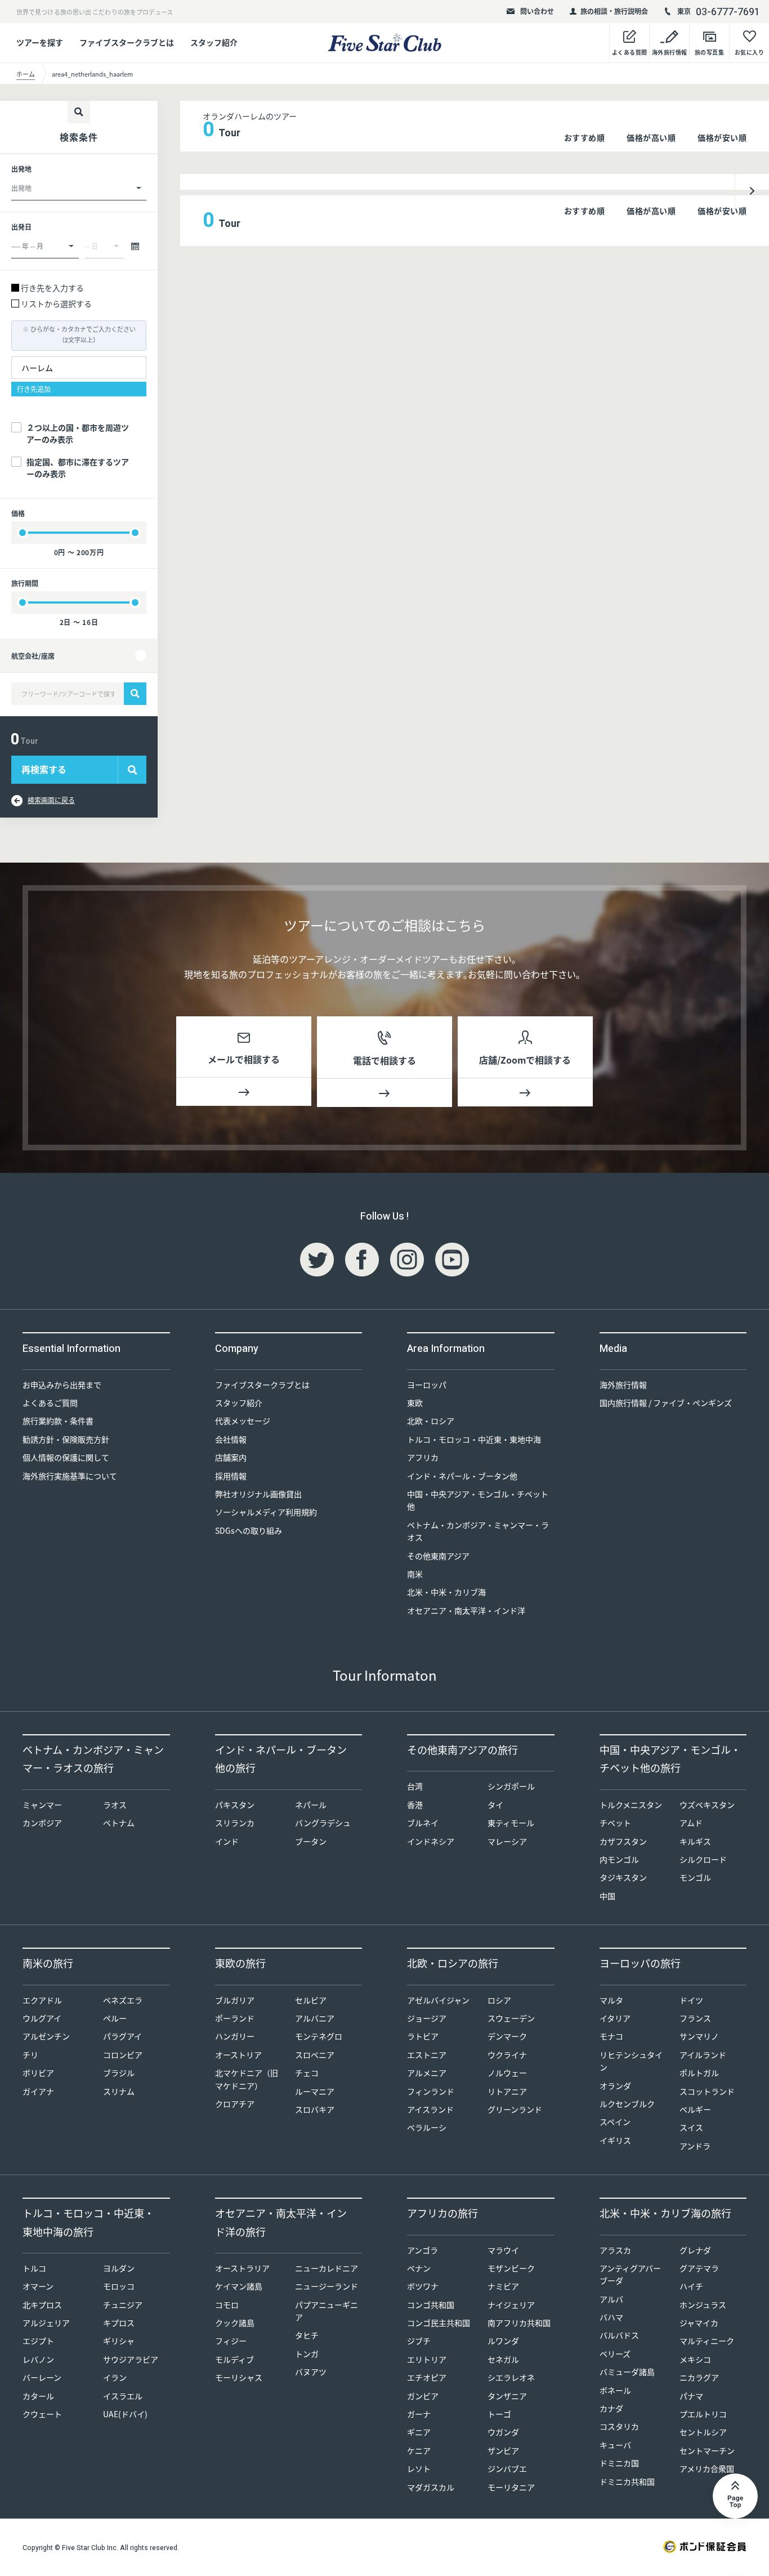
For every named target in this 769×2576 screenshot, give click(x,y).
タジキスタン (623, 1877)
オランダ (615, 2086)
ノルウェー (507, 2073)
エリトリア (427, 2359)
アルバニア (315, 2018)
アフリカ (423, 1457)
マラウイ (503, 2250)
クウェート (42, 2414)
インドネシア (431, 1841)
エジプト (38, 2341)
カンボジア (42, 1823)
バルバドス (619, 2335)
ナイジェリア (511, 2305)
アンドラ (695, 2146)
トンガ (307, 2354)
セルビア (311, 2000)
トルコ (34, 2268)
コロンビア (123, 2055)
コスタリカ (619, 2426)
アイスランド (430, 2109)
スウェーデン (511, 2018)
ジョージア (427, 2018)
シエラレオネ (511, 2377)
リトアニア (507, 2091)
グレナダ (695, 2250)
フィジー (231, 2341)
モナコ (611, 2036)
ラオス (115, 1805)
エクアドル (42, 2000)
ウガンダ (503, 2432)
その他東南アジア (438, 1556)
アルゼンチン (46, 2036)
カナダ (611, 2408)
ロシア (499, 2000)
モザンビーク (511, 2268)
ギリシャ (119, 2341)
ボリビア (38, 2073)
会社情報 (231, 1439)
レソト (419, 2468)
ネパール (311, 1805)
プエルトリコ (703, 2414)
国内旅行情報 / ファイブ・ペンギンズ (666, 1403)
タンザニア (507, 2396)
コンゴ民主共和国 (439, 2323)
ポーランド (235, 2018)
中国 (607, 1896)
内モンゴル (619, 1859)
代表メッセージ (243, 1421)
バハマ (611, 2317)
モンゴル (695, 1877)
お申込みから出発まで (62, 1385)
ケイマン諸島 (239, 2286)
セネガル (503, 2359)
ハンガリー (235, 2036)
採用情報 (231, 1476)
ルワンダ (503, 2341)
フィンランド (431, 2091)
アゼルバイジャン (438, 2000)
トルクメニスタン (631, 1805)
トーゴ (499, 2414)
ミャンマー (42, 1805)
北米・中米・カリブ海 (446, 1592)
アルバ (611, 2299)
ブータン (311, 1841)
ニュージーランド (327, 2286)
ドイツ (691, 2000)
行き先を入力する (52, 288)
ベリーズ (615, 2354)
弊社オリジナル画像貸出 (258, 1494)
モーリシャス (239, 2377)
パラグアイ (122, 2036)
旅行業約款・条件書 (58, 1421)
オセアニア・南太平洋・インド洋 (466, 1610)
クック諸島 (235, 2323)
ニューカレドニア (327, 2268)
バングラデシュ (323, 1823)
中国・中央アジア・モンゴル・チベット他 (478, 1500)
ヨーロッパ (427, 1385)
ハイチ (691, 2286)
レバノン (38, 2359)
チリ (30, 2055)
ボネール (615, 2390)
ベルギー (695, 2109)
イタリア (615, 2018)
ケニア (419, 2450)
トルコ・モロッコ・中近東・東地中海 (474, 1439)
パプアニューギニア (327, 2311)
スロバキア (315, 2109)
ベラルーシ (427, 2127)
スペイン (615, 2122)
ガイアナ (38, 2091)
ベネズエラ (123, 2000)
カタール (38, 2396)
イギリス (615, 2140)
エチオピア (427, 2377)
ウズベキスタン (707, 1805)
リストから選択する (56, 303)
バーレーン (42, 2377)
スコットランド (707, 2091)
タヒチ (307, 2335)
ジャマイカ (699, 2323)
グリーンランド (515, 2109)
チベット (615, 1823)
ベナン (419, 2268)
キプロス (119, 2323)
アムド (691, 1823)
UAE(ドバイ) (125, 2414)
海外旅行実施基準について (70, 1476)
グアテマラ (699, 2268)
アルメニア (427, 2073)
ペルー (115, 2018)
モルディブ (234, 2359)
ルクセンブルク (627, 2104)
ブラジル (119, 2073)
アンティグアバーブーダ (630, 2274)
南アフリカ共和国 (519, 2323)
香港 (415, 1805)
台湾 (415, 1786)
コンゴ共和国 (431, 2305)
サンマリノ (699, 2036)
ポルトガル (699, 2073)
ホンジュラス (703, 2305)
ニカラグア (699, 2377)
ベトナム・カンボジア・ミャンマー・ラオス (478, 1531)
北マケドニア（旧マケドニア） (247, 2079)
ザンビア (503, 2450)
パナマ (691, 2396)
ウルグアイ (42, 2018)
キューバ (615, 2445)
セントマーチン (707, 2450)
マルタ (611, 2000)
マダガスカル (431, 2487)
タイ (495, 1805)
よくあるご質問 (50, 1403)
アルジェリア (46, 2323)
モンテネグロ (319, 2036)
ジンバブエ (507, 2468)
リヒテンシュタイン (631, 2061)
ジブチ (419, 2341)
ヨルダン (119, 2268)
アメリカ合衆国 (707, 2468)
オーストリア (238, 2055)
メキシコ (695, 2359)
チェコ (307, 2073)
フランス (695, 2018)
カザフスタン (623, 1841)
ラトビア (423, 2036)
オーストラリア (242, 2268)
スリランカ (235, 1823)
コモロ (227, 2305)
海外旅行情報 (623, 1385)
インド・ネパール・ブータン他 (462, 1476)
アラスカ (615, 2250)
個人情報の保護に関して (66, 1457)
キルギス (695, 1841)
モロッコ (119, 2286)
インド (227, 1841)
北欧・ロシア (431, 1421)
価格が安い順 (722, 137)
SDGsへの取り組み (249, 1530)
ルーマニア (315, 2091)
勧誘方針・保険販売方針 (66, 1439)
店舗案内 (231, 1457)
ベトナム (119, 1823)
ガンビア (423, 2396)
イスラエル (123, 2396)
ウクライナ (507, 2055)
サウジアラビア (131, 2359)
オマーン (38, 2286)
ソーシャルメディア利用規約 (266, 1512)
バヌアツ (311, 2372)
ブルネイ (423, 1823)
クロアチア (235, 2104)
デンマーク (507, 2036)
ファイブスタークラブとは (127, 42)
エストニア (427, 2055)
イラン (115, 2377)
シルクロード (703, 1859)
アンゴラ (422, 2250)
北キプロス (42, 2305)
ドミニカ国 (619, 2463)
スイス (691, 2127)
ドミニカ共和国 (627, 2481)
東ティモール (511, 1823)
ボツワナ (423, 2286)
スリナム (119, 2091)
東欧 (415, 1403)
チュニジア (123, 2305)
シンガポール (511, 1786)
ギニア (419, 2432)
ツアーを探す (40, 42)
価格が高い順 (651, 137)
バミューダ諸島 (627, 2372)
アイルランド (703, 2055)
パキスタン (235, 1805)
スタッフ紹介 (214, 42)
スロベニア (315, 2055)
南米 (415, 1574)
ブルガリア (235, 2000)
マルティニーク (707, 2341)
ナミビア (503, 2286)
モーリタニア (511, 2487)
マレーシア (507, 1841)
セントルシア (703, 2432)
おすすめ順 (585, 137)
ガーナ (419, 2414)
